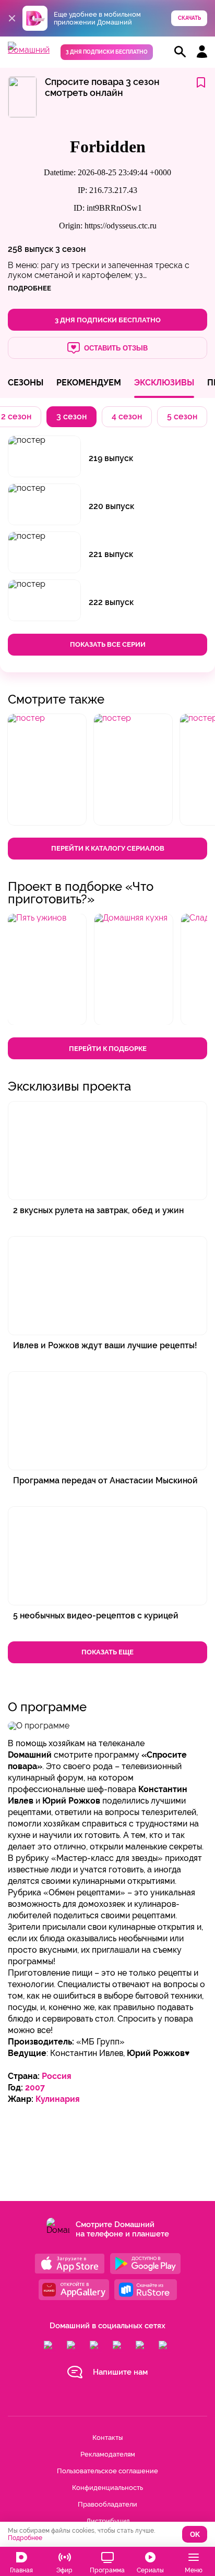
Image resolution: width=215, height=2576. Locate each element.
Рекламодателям (108, 2454)
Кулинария (58, 2099)
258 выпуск (31, 249)
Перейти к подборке (108, 1049)
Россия (57, 2076)
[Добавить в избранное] (201, 83)
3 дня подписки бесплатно (107, 52)
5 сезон (182, 416)
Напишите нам (120, 2372)
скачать (189, 18)
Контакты (107, 2438)
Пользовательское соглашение (107, 2471)
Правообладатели (107, 2504)
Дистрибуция (108, 2521)
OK (195, 2535)
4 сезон (127, 416)
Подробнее (25, 2538)
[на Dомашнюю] (29, 50)
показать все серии (108, 644)
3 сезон (70, 249)
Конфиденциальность (107, 2488)
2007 (35, 2088)
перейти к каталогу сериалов (108, 848)
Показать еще (107, 1652)
